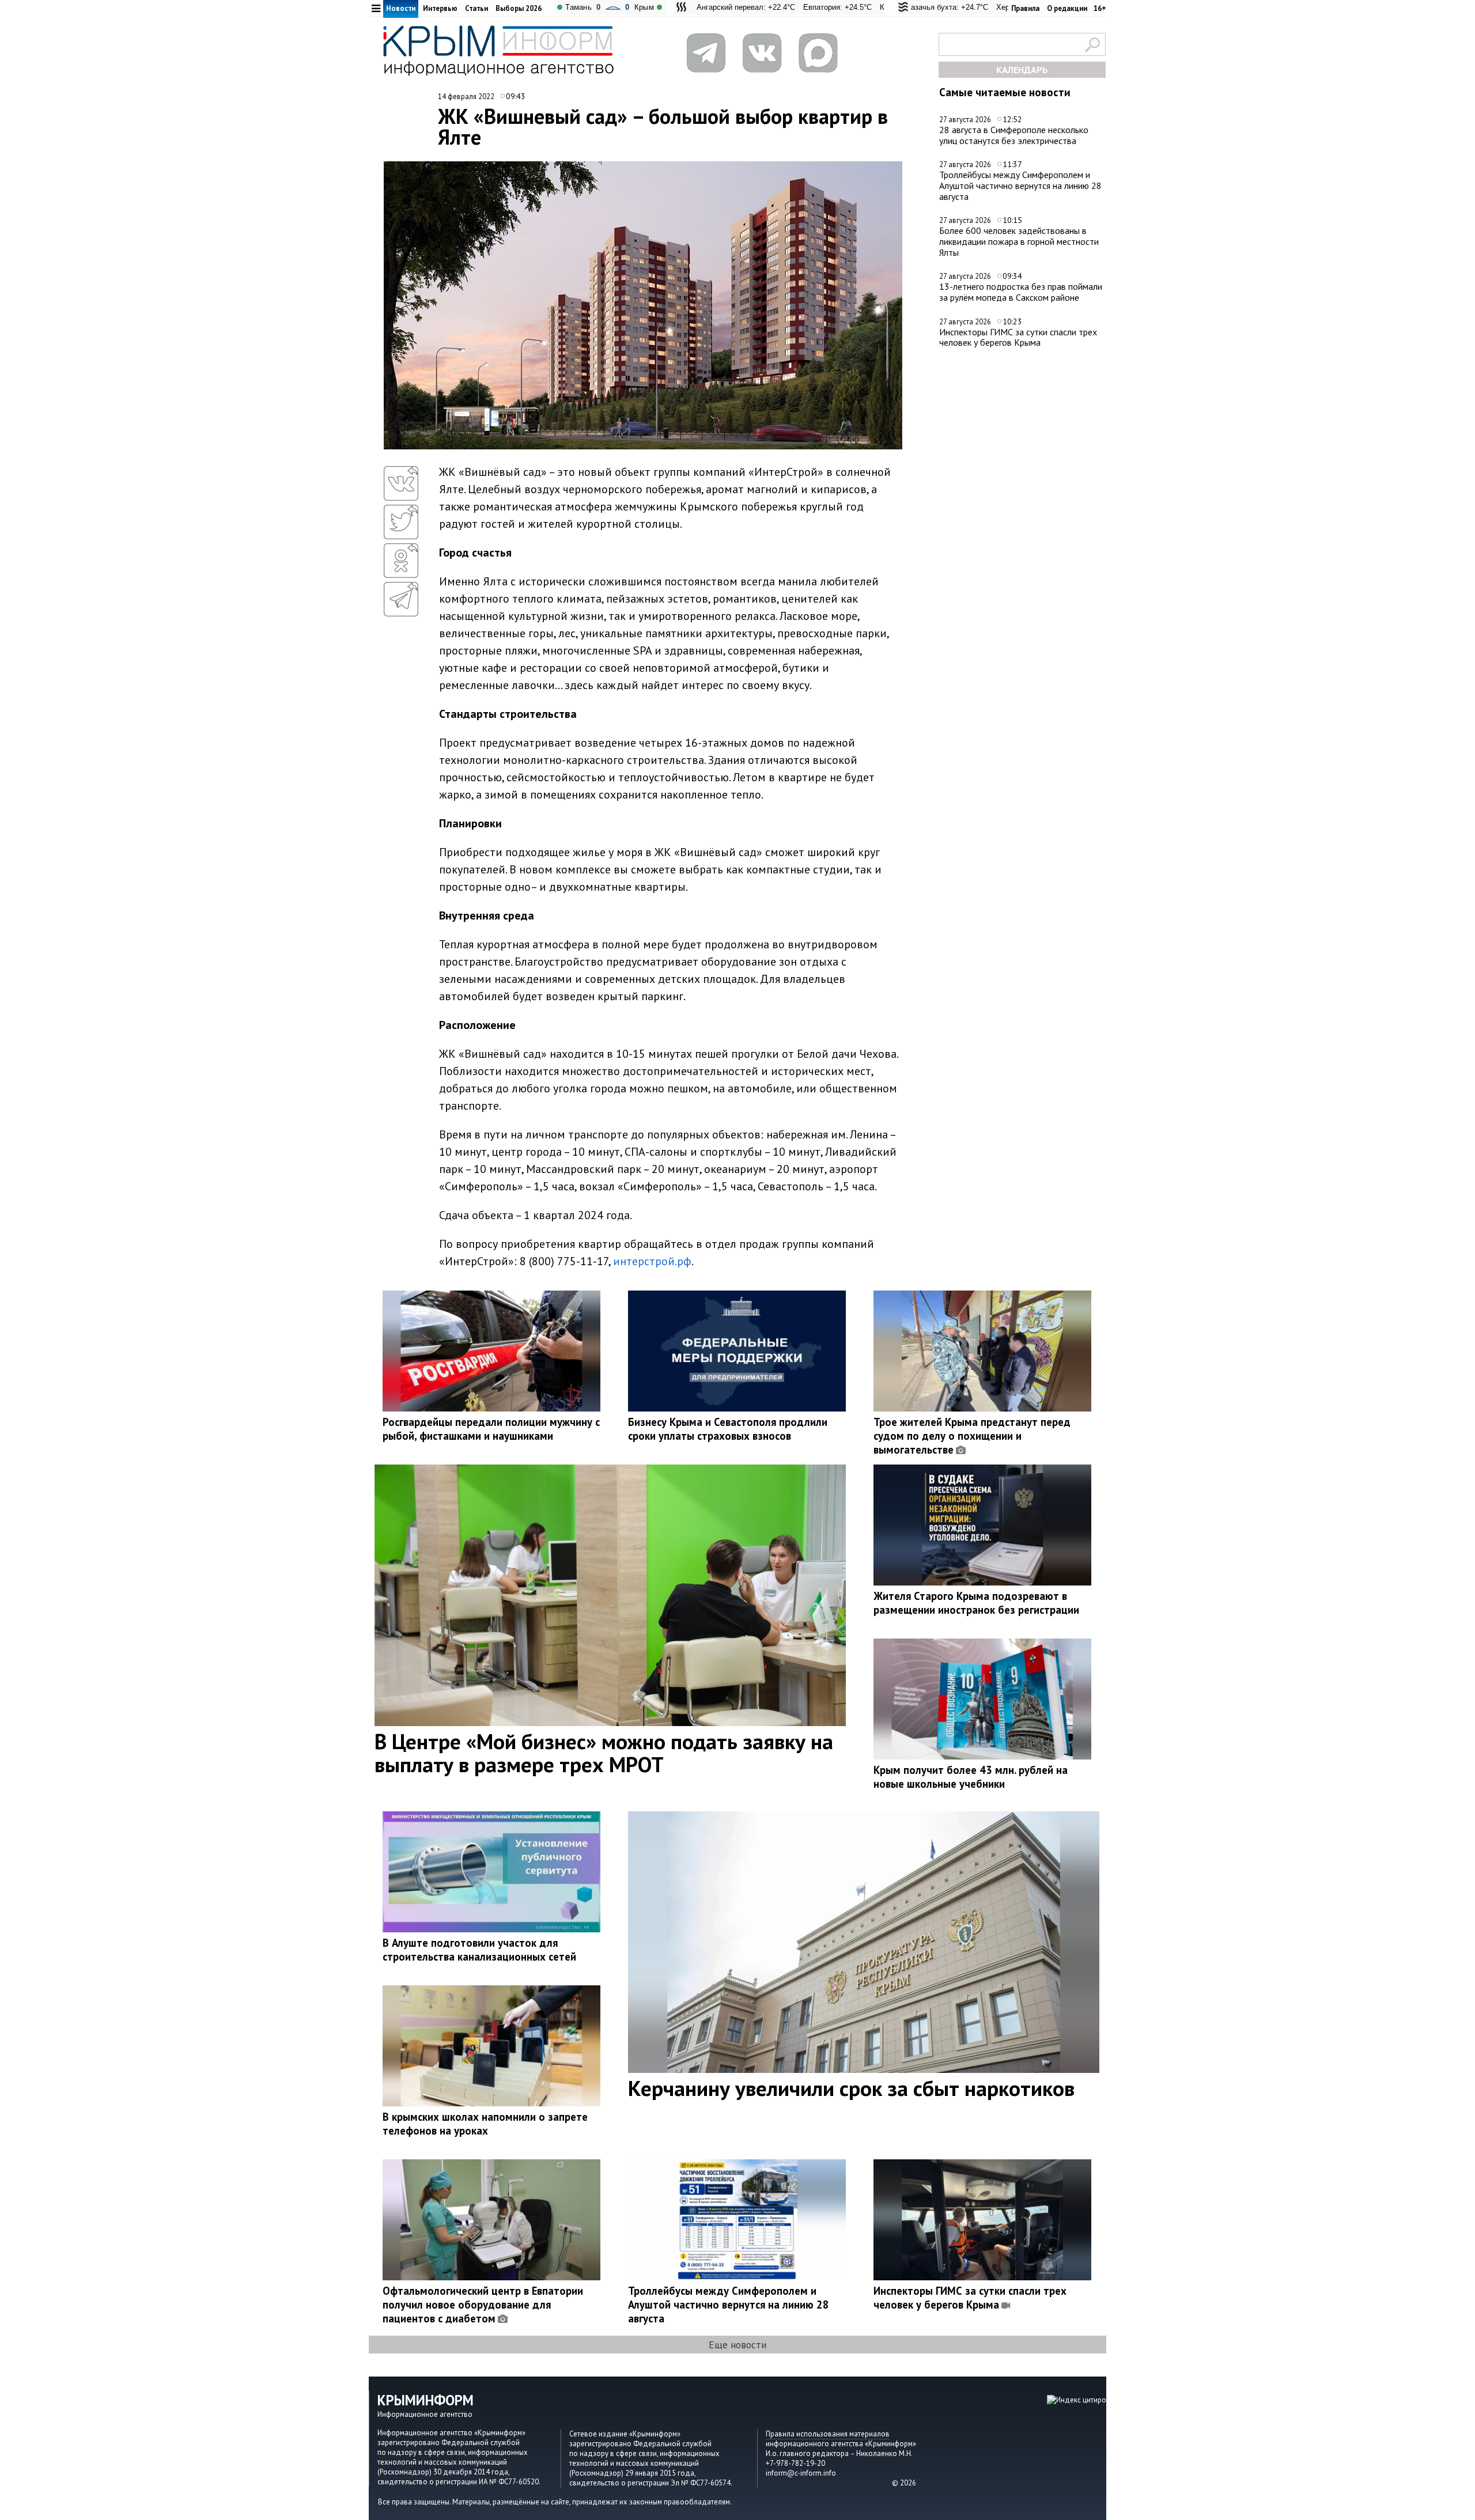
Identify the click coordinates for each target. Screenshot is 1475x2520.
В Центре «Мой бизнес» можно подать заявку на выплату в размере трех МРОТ (604, 1753)
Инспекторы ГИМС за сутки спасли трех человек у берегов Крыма (1018, 337)
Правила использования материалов (828, 2434)
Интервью (440, 8)
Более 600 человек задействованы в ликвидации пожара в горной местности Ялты (1019, 241)
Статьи (476, 8)
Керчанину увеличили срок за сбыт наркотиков (851, 2088)
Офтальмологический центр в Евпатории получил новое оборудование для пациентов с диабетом (483, 2305)
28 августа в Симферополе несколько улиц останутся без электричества (1014, 135)
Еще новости (737, 2345)
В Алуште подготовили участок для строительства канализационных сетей (479, 1950)
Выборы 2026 (519, 8)
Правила (1025, 8)
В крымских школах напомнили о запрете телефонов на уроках (485, 2124)
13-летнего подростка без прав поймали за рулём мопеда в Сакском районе (1021, 292)
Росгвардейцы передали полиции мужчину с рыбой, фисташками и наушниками (491, 1429)
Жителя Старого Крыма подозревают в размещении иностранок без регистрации (976, 1603)
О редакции (1067, 8)
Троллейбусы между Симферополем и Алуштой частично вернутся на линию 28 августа (1020, 185)
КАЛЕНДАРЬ (1022, 70)
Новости (401, 8)
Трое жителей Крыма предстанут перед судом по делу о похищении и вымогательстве (972, 1436)
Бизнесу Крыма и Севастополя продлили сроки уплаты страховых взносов (728, 1429)
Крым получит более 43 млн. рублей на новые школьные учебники (971, 1777)
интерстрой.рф (652, 1261)
